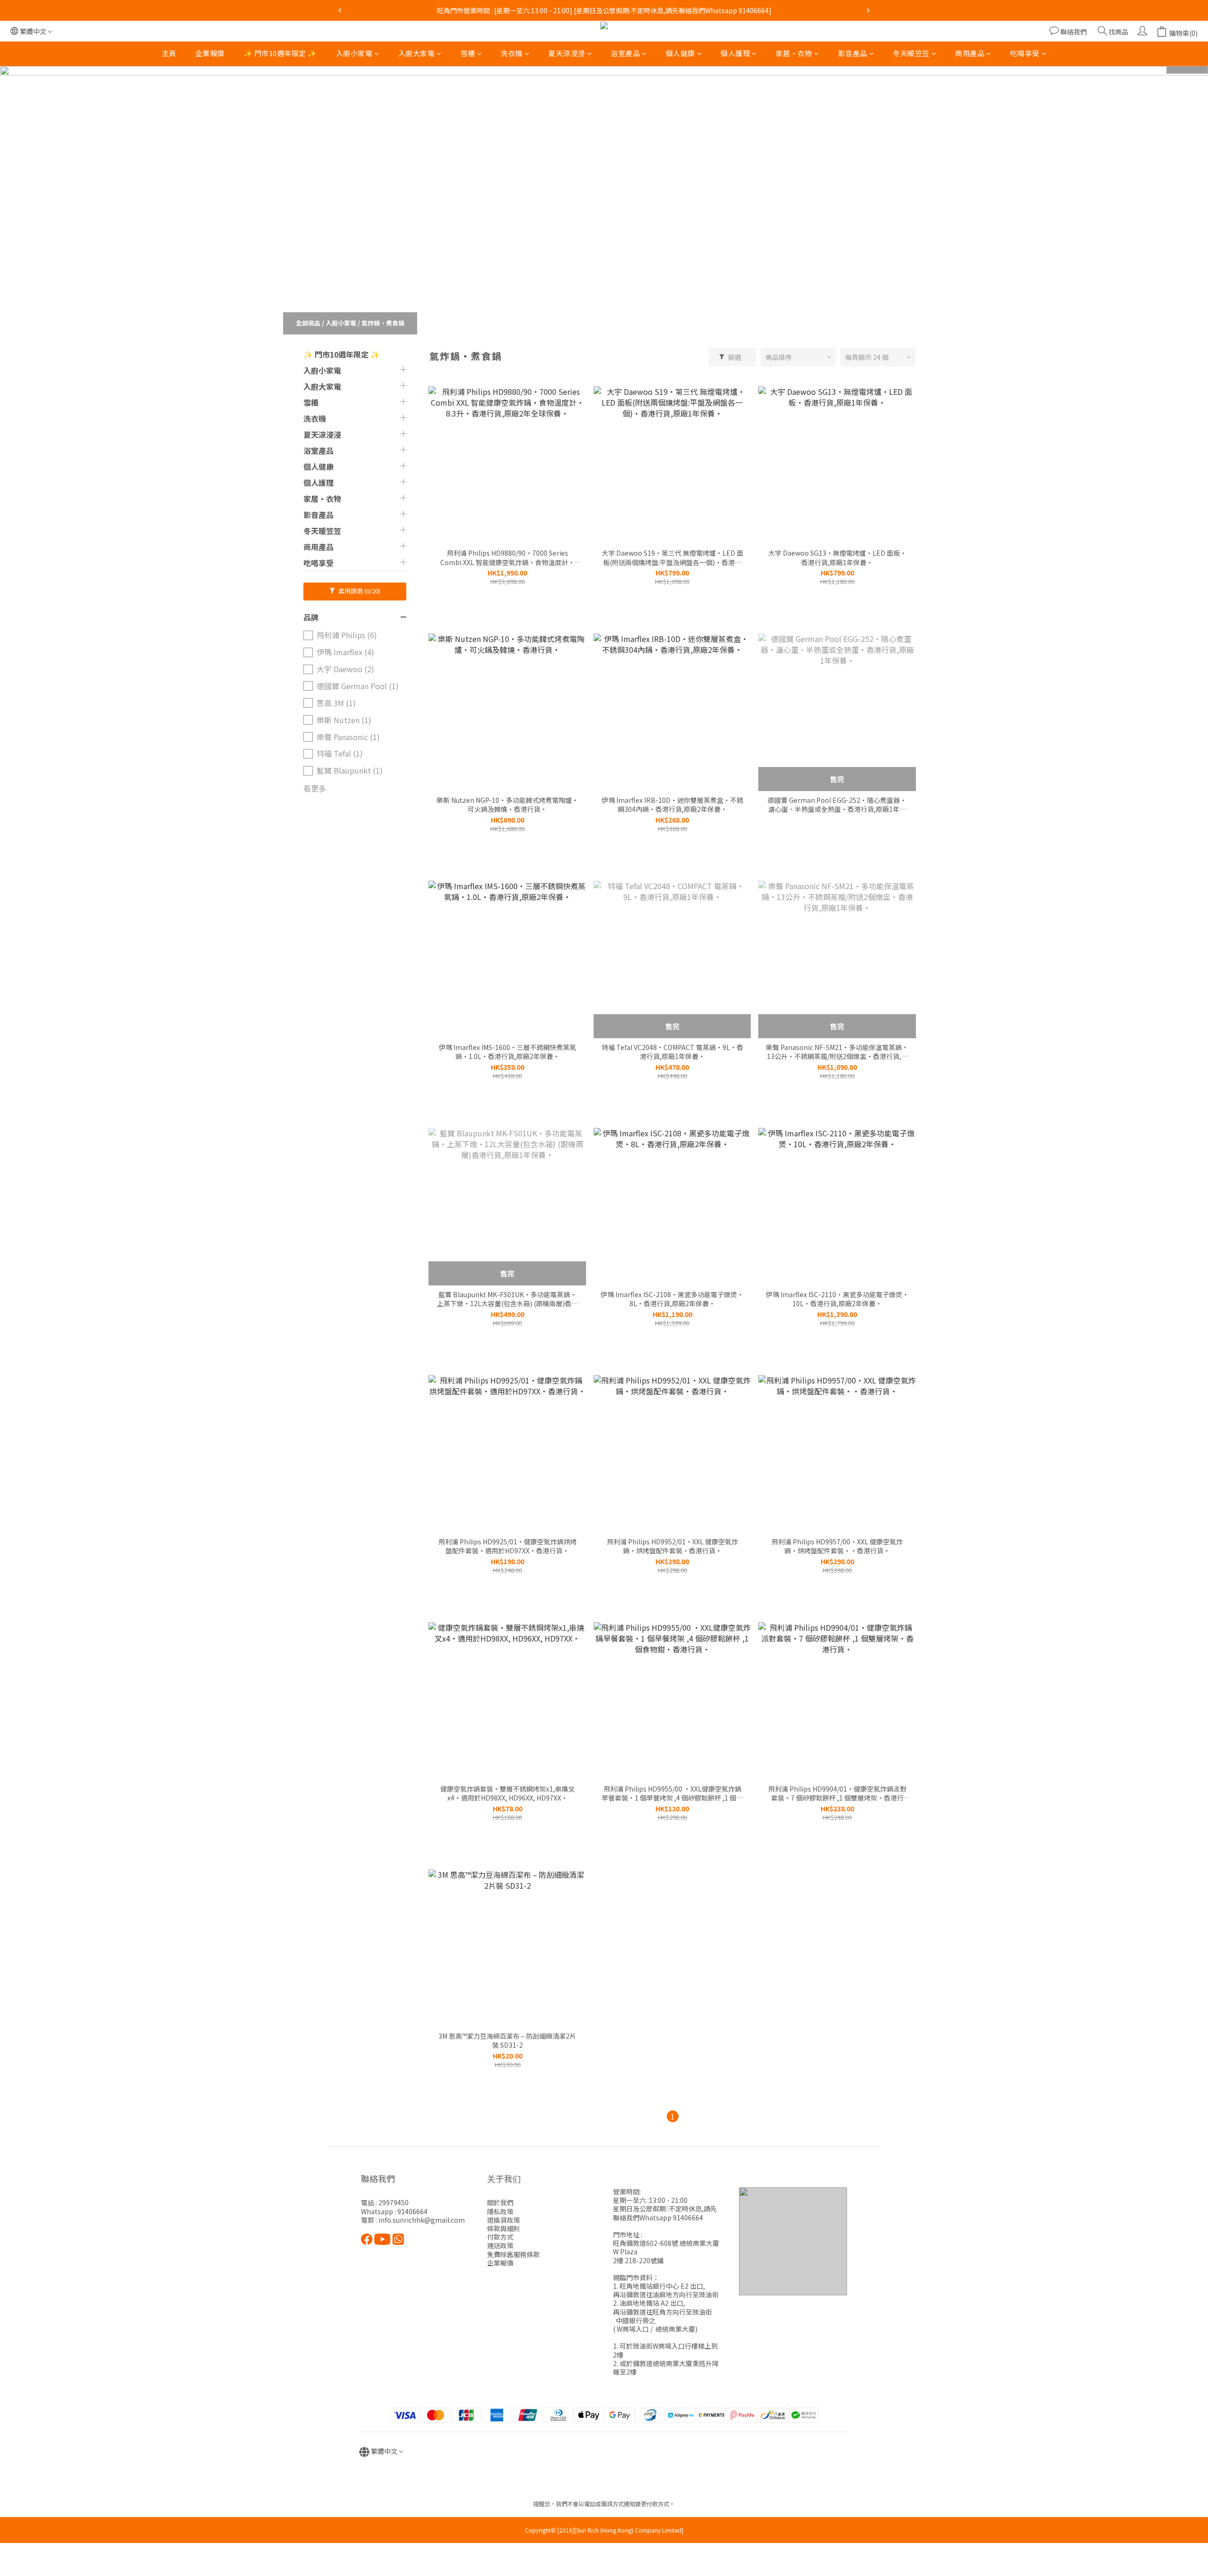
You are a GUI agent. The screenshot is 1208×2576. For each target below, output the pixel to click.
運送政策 (500, 2245)
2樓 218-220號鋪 (638, 2260)
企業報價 (210, 53)
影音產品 (853, 53)
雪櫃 (468, 53)
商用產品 (970, 53)
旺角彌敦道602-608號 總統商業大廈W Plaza (666, 2247)
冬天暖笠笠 (911, 53)
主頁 (169, 53)
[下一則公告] (868, 10)
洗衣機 (512, 53)
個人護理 (735, 53)
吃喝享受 (1025, 53)
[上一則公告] (340, 10)
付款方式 (500, 2237)
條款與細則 (503, 2228)
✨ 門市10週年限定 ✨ (280, 53)
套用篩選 (359, 591)
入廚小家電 (354, 53)
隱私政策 (500, 2211)
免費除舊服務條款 (513, 2254)
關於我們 (500, 2202)
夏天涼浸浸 (567, 53)
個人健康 (680, 53)
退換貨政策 (503, 2220)
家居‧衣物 (794, 53)
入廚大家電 (417, 53)
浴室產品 (625, 53)
